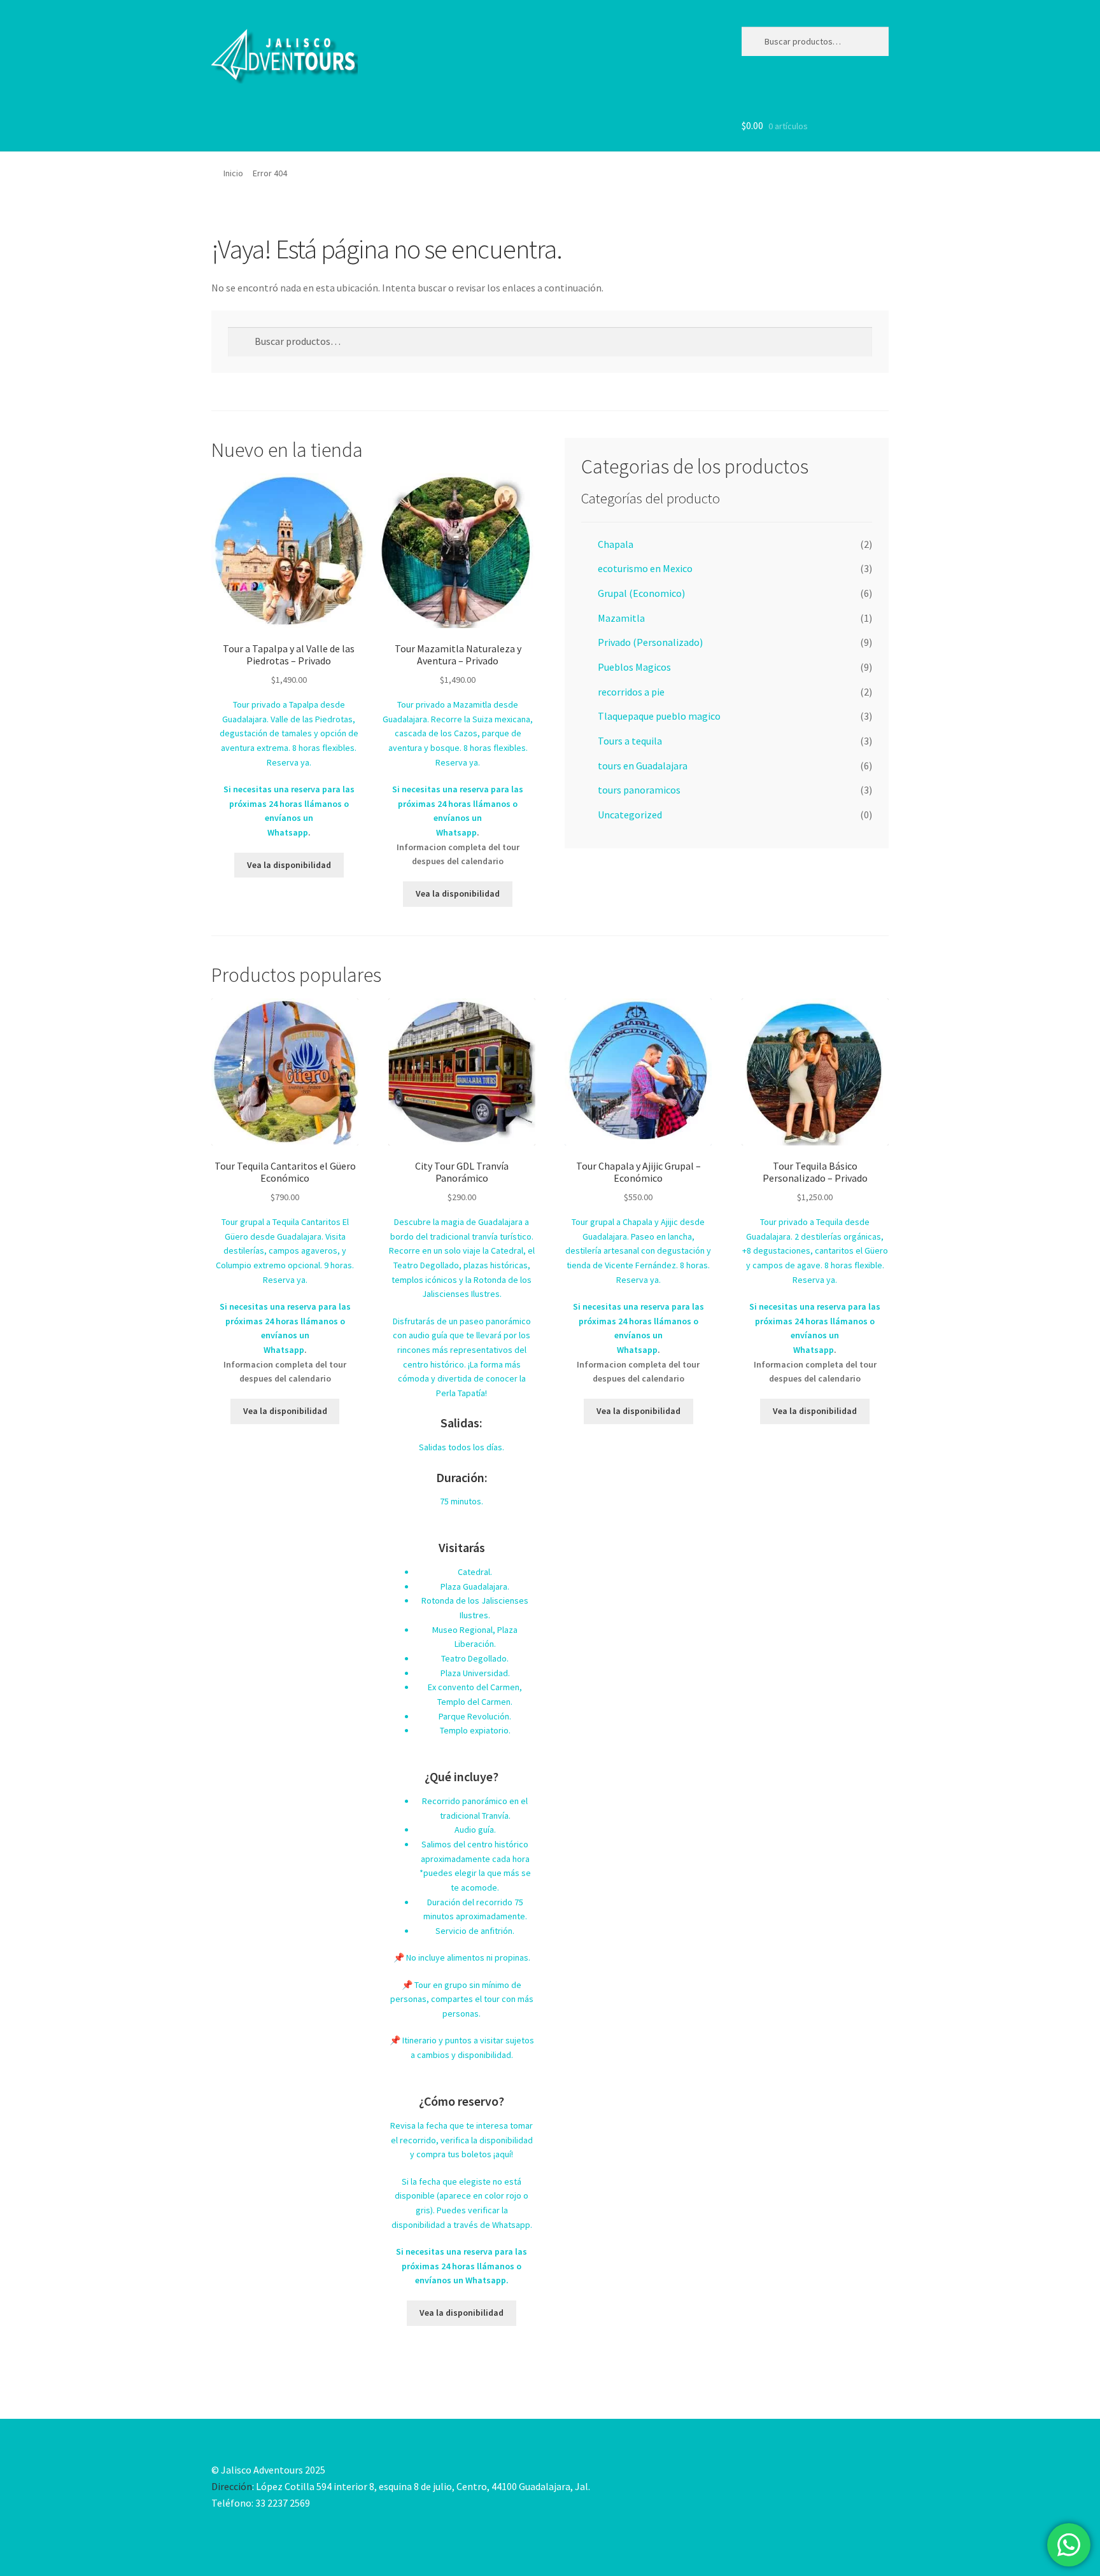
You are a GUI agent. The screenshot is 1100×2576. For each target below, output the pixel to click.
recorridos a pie (631, 692)
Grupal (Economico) (641, 593)
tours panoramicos (639, 790)
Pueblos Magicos (634, 667)
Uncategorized (630, 815)
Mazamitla (621, 618)
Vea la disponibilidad (289, 865)
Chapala (616, 544)
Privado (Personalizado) (650, 642)
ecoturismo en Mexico (645, 568)
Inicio (233, 173)
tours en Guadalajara (643, 766)
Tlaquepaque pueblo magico (659, 716)
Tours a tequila (630, 741)
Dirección (232, 2486)
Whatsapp (288, 832)
